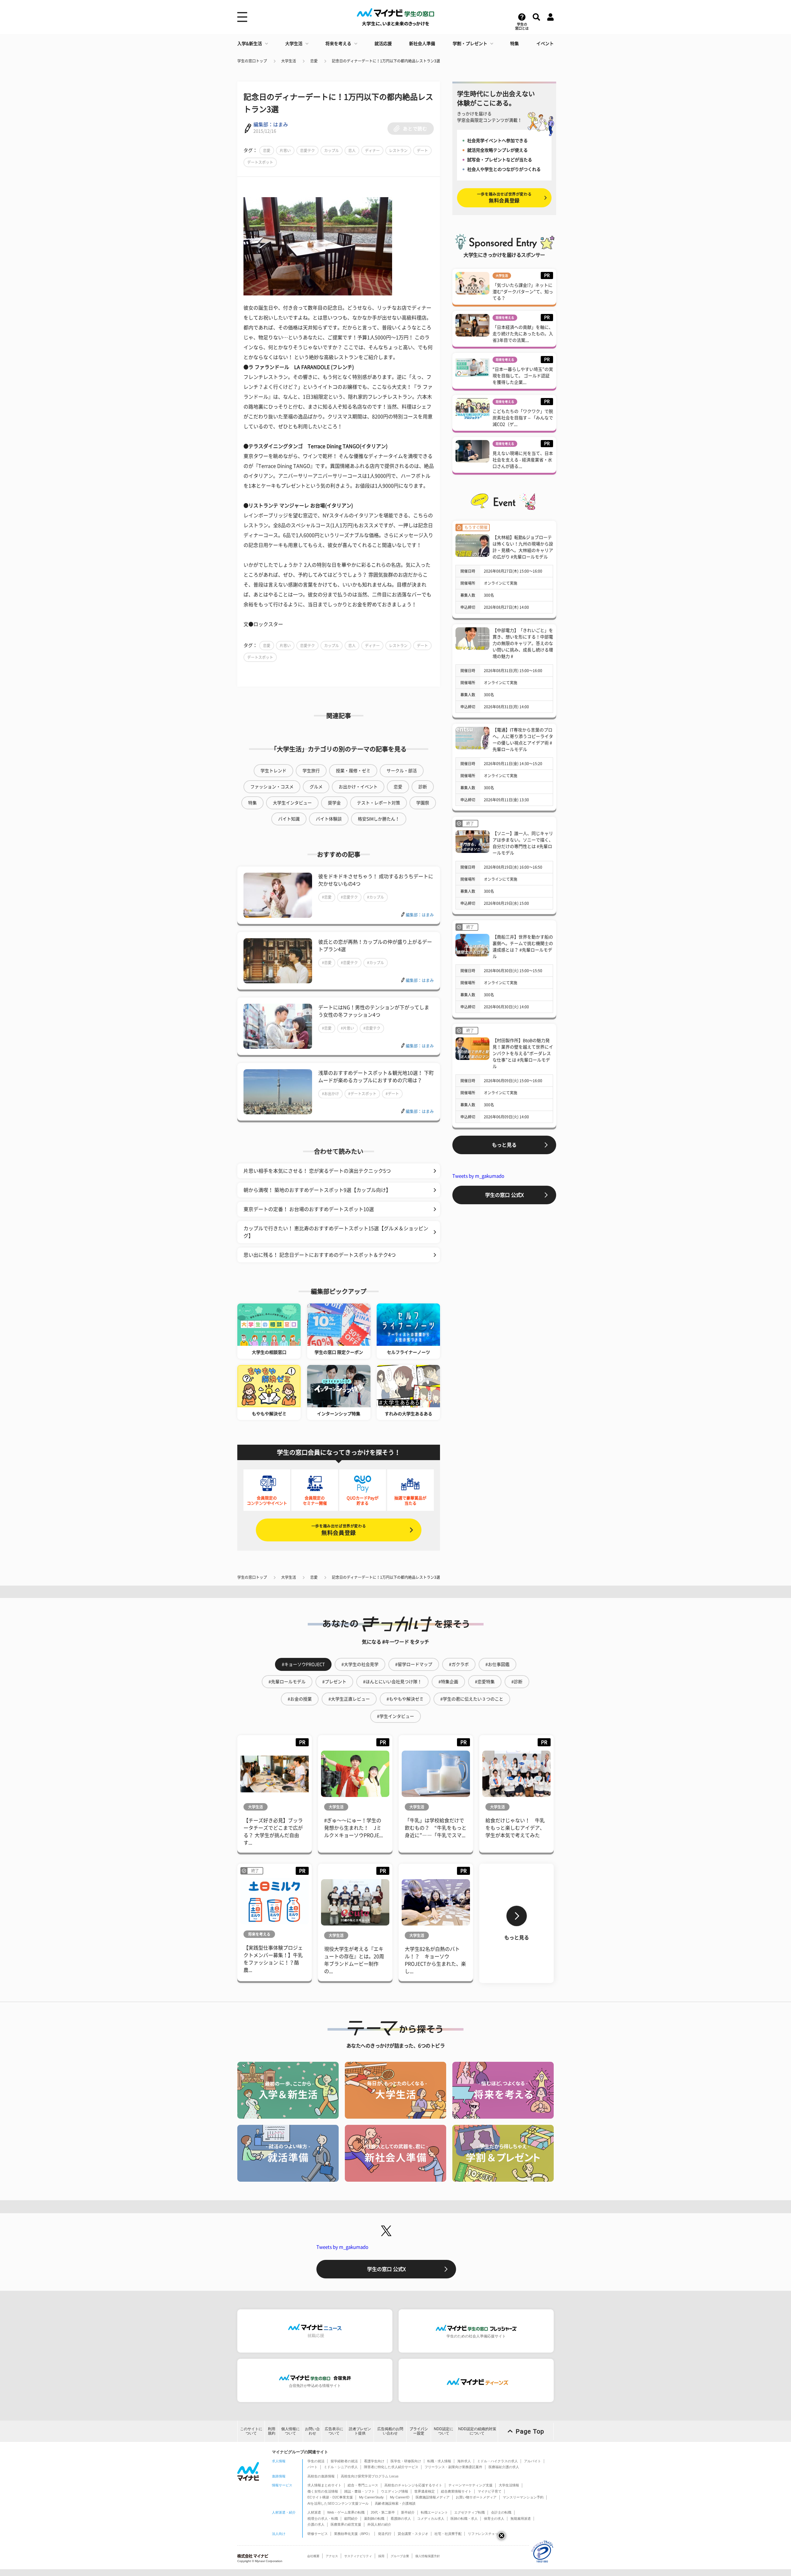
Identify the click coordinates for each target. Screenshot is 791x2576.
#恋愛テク (349, 897)
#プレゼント (334, 1682)
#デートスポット (362, 1094)
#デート (392, 1094)
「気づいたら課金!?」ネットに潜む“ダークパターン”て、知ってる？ (523, 292)
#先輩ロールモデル (287, 1682)
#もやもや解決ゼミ (405, 1699)
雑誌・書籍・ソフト (360, 2491)
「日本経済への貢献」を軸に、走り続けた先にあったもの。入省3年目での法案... (523, 334)
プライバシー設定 (419, 2431)
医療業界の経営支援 (346, 2524)
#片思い (347, 1028)
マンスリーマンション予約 (523, 2497)
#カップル (376, 897)
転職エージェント (434, 2512)
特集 (514, 44)
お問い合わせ (312, 2431)
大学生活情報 (509, 2485)
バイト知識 (289, 819)
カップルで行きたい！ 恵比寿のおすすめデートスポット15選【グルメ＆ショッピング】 (336, 1232)
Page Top (530, 2431)
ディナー (372, 150)
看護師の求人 (401, 2519)
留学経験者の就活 (344, 2461)
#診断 (517, 1682)
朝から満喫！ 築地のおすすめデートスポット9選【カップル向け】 (317, 1190)
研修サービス (318, 2534)
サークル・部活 (402, 771)
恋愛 (314, 61)
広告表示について (334, 2431)
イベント (545, 44)
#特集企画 (448, 1682)
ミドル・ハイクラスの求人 (497, 2461)
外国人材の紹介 (379, 2524)
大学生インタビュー (292, 803)
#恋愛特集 (485, 1682)
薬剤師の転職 (374, 2519)
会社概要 (313, 2556)
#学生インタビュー (395, 1716)
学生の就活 (316, 2461)
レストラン (398, 150)
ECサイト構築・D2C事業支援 (330, 2497)
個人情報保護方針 (428, 2556)
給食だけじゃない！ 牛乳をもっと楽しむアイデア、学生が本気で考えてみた (515, 1828)
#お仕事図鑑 (497, 1664)
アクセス (332, 2556)
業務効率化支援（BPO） (353, 2534)
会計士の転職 (501, 2512)
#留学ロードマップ (414, 1664)
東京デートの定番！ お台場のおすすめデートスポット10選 (309, 1209)
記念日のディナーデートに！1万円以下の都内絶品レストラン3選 (386, 61)
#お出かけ (330, 1094)
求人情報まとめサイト (324, 2485)
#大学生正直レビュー (349, 1699)
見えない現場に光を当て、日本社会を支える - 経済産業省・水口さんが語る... (523, 460)
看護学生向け (374, 2461)
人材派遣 (314, 2512)
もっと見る (504, 1145)
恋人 (352, 150)
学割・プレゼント (470, 44)
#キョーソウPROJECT (303, 1664)
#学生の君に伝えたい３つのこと (472, 1699)
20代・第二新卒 (383, 2512)
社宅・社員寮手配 (448, 2534)
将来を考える (338, 44)
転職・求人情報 (439, 2461)
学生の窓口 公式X (504, 1195)
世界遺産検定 (425, 2491)
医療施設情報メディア (433, 2497)
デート (422, 150)
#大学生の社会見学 (360, 1664)
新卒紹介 (408, 2512)
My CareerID (400, 2497)
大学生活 (294, 44)
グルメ (316, 787)
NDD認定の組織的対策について (477, 2431)
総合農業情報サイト (456, 2491)
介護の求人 (316, 2524)
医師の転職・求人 (464, 2519)
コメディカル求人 (431, 2519)
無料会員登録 (339, 1530)
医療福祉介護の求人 (504, 2467)
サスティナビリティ (358, 2556)
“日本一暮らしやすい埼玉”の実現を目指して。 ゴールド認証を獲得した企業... (523, 376)
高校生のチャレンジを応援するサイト (413, 2485)
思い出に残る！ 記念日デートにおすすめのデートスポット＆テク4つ (320, 1255)
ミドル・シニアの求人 (341, 2467)
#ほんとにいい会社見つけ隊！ (392, 1682)
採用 (381, 2556)
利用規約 (272, 2431)
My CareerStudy (371, 2497)
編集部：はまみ (271, 125)
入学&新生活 (250, 44)
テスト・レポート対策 (379, 803)
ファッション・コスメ (272, 787)
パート (313, 2467)
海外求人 (464, 2461)
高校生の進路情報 (321, 2476)
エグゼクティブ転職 (470, 2512)
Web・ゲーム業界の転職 (346, 2512)
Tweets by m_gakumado (478, 1176)
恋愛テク (307, 150)
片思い (285, 150)
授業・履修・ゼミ (353, 771)
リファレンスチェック (485, 2534)
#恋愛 (327, 897)
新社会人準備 (422, 44)
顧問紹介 (351, 2519)
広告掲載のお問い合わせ (390, 2431)
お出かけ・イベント (358, 787)
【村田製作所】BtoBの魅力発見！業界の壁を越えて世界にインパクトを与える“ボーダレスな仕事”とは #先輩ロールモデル (523, 1053)
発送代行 (385, 2534)
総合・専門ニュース (363, 2485)
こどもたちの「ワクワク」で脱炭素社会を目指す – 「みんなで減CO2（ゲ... (523, 418)
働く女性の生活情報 (323, 2491)
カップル (332, 150)
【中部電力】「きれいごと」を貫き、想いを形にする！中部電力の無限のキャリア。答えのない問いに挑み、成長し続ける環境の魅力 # (523, 643)
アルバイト (533, 2461)
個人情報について (290, 2431)
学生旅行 (311, 771)
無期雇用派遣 (521, 2519)
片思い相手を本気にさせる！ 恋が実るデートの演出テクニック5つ (317, 1171)
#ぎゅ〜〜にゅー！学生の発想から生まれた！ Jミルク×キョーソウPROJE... (353, 1828)
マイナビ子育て (490, 2491)
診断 (423, 787)
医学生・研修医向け (406, 2461)
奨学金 (334, 803)
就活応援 (383, 44)
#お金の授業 (300, 1699)
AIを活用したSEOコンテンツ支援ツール (338, 2503)
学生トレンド (273, 771)
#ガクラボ (459, 1664)
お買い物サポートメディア (476, 2497)
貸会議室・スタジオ (413, 2534)
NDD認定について (444, 2431)
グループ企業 (400, 2556)
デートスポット (260, 162)
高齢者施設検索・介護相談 (395, 2503)
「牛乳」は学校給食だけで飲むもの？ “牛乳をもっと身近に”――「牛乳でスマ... (436, 1828)
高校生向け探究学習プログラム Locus (370, 2476)
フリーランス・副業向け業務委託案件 (453, 2467)
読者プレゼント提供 (360, 2431)
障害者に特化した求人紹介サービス (391, 2467)
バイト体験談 (329, 819)
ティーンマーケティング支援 (470, 2485)
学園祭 (423, 803)
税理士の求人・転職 (323, 2519)
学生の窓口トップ (252, 61)
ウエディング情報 (395, 2491)
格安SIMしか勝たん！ (379, 819)
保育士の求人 (494, 2519)
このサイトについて (251, 2431)
